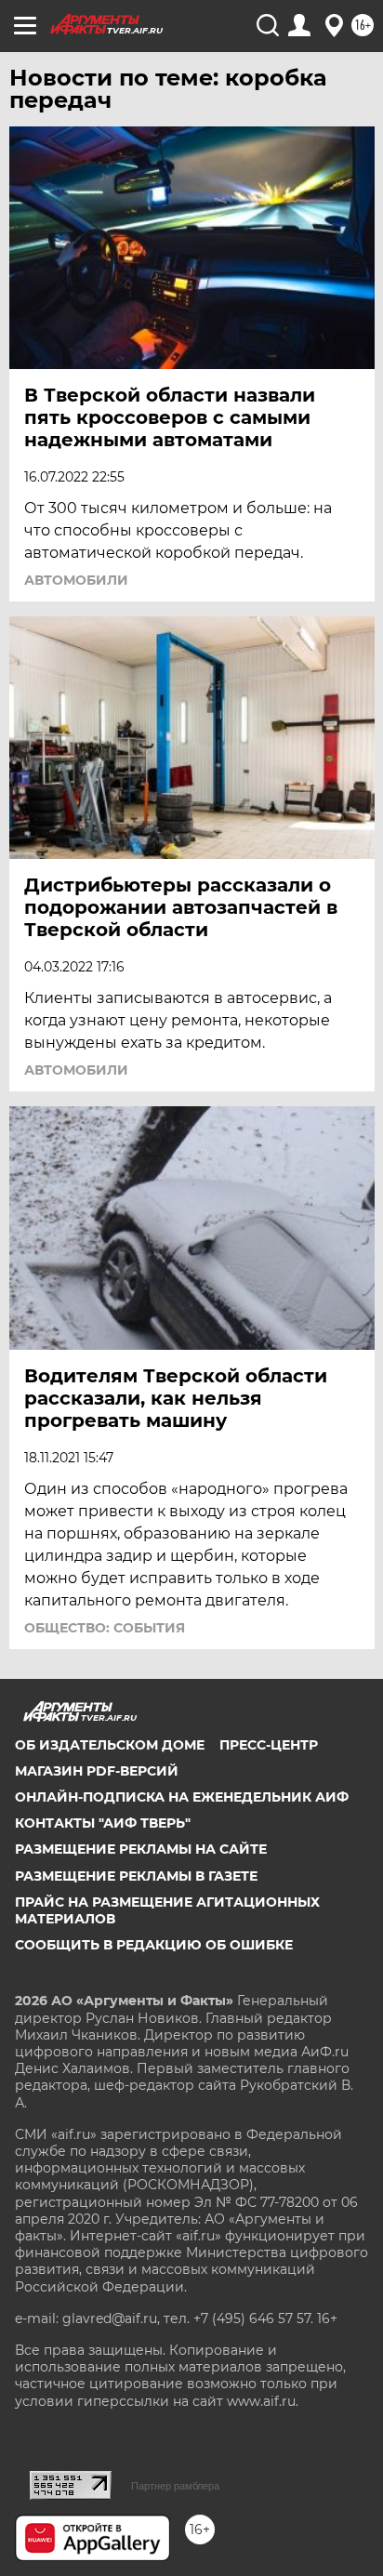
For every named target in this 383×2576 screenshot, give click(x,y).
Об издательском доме (110, 1745)
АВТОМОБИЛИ (76, 580)
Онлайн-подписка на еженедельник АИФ (182, 1797)
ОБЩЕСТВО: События (105, 1628)
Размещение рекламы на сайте (141, 1849)
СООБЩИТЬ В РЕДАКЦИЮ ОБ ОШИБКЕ (154, 1945)
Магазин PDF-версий (97, 1771)
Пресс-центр (269, 1745)
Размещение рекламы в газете (136, 1876)
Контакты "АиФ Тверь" (103, 1823)
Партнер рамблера (175, 2486)
